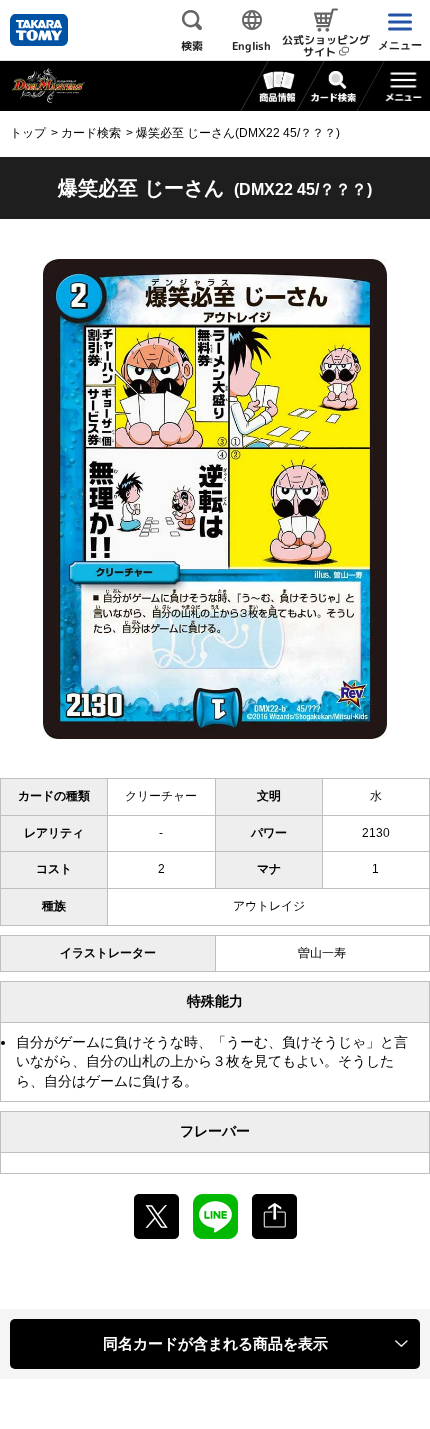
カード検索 (91, 133)
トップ (28, 133)
